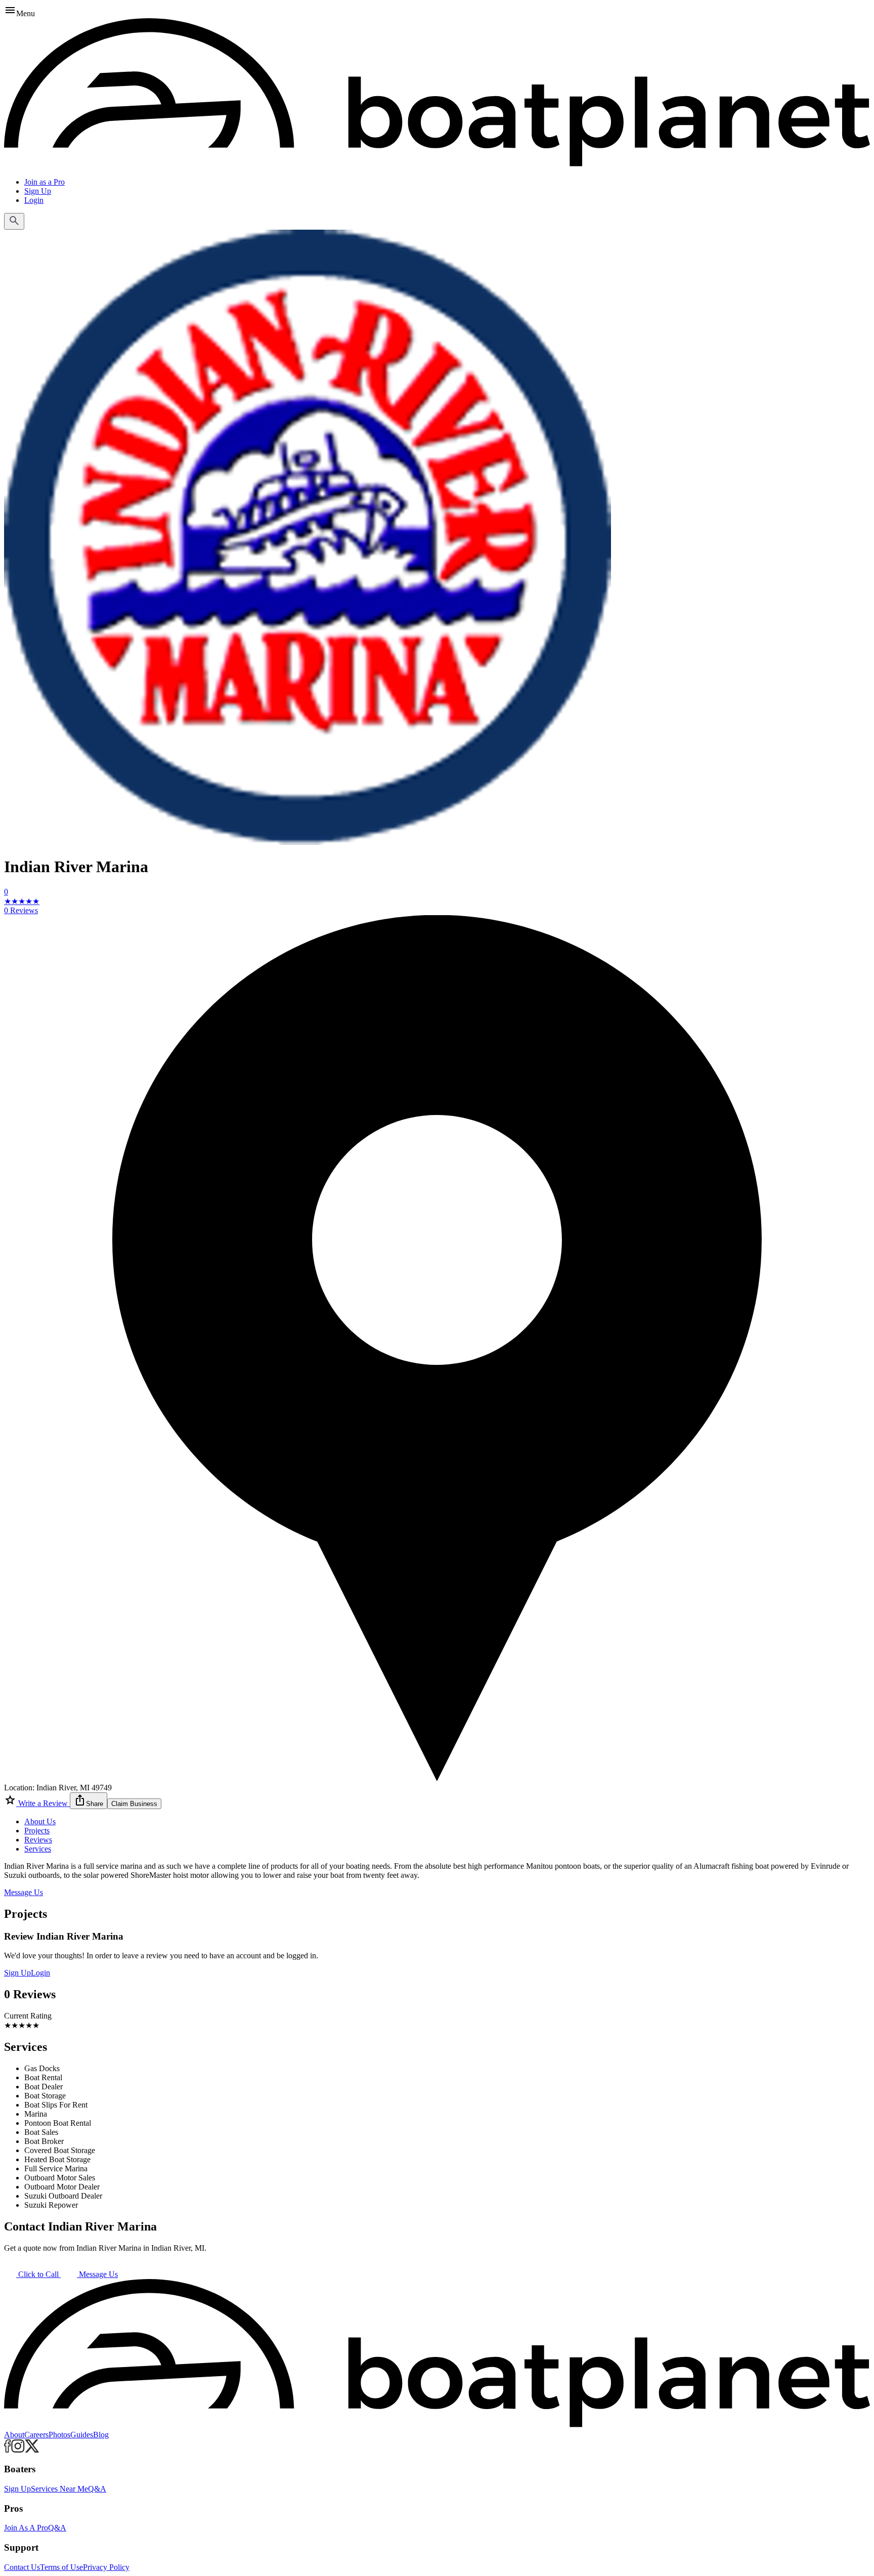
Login (34, 200)
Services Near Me (59, 2489)
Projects (37, 1831)
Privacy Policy (106, 2567)
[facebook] (8, 2450)
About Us (40, 1821)
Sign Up (38, 191)
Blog (101, 2435)
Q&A (97, 2489)
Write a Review (43, 1803)
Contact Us (22, 2567)
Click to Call (38, 2274)
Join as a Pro (45, 182)
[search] (14, 221)
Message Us (24, 1892)
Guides (82, 2435)
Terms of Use (61, 2567)
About (14, 2435)
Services (38, 1849)
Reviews (38, 1840)
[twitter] (32, 2450)
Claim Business (134, 1804)
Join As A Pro (26, 2528)
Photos (59, 2435)
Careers (36, 2435)
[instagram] (18, 2450)
